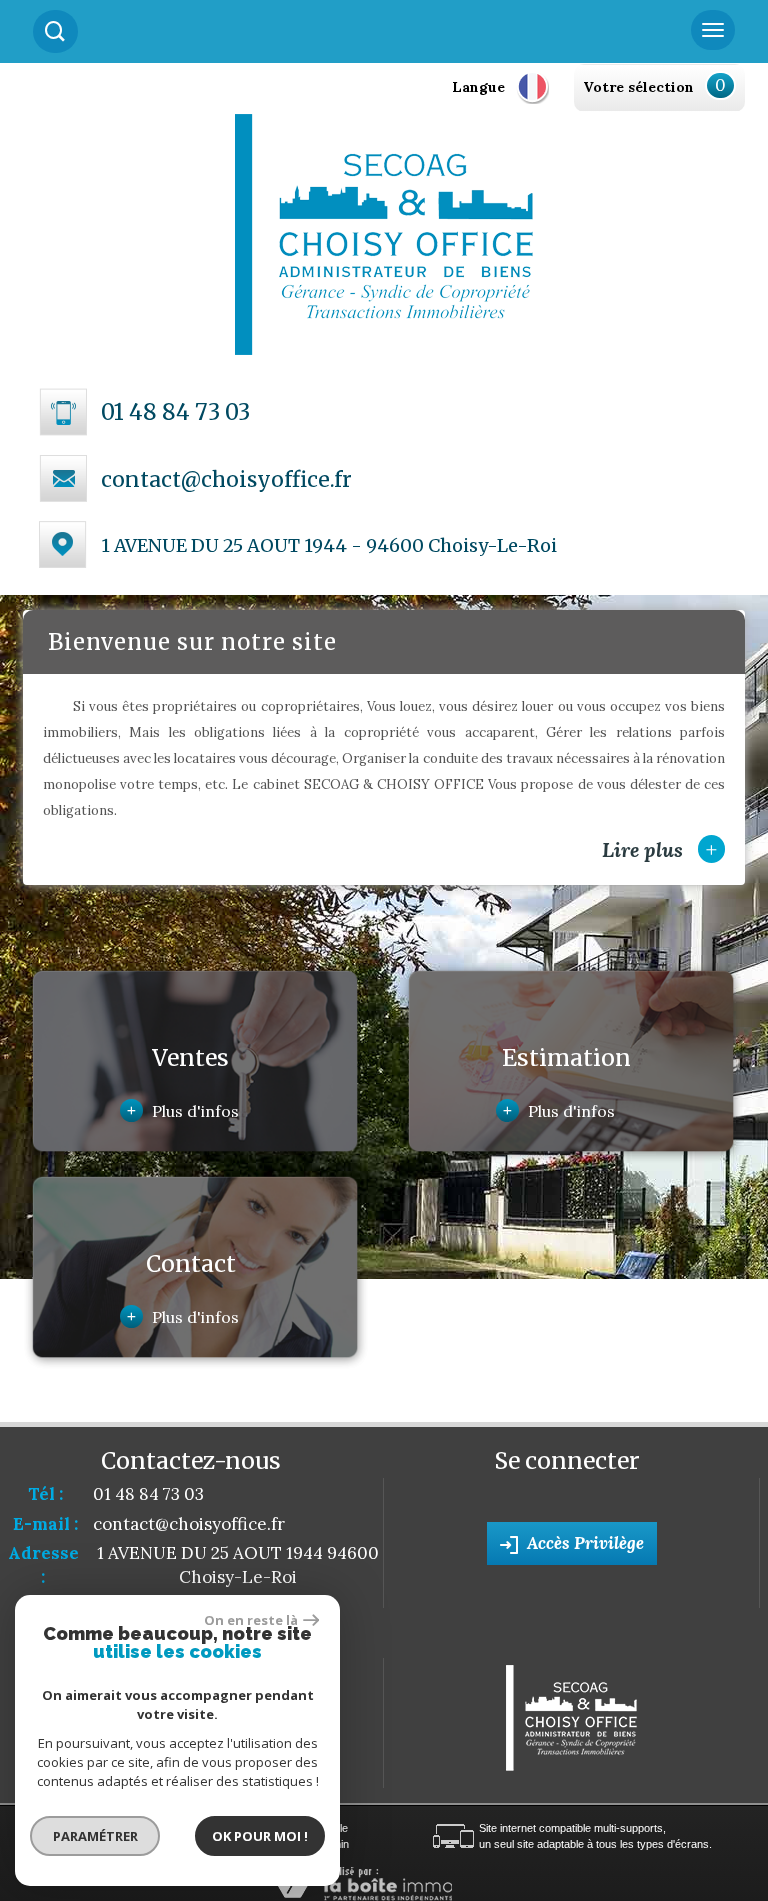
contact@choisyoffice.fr (226, 479)
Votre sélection (638, 87)
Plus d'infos (183, 1110)
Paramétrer (95, 1836)
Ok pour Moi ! (260, 1836)
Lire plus (659, 849)
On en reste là (251, 1620)
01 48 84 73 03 (175, 412)
